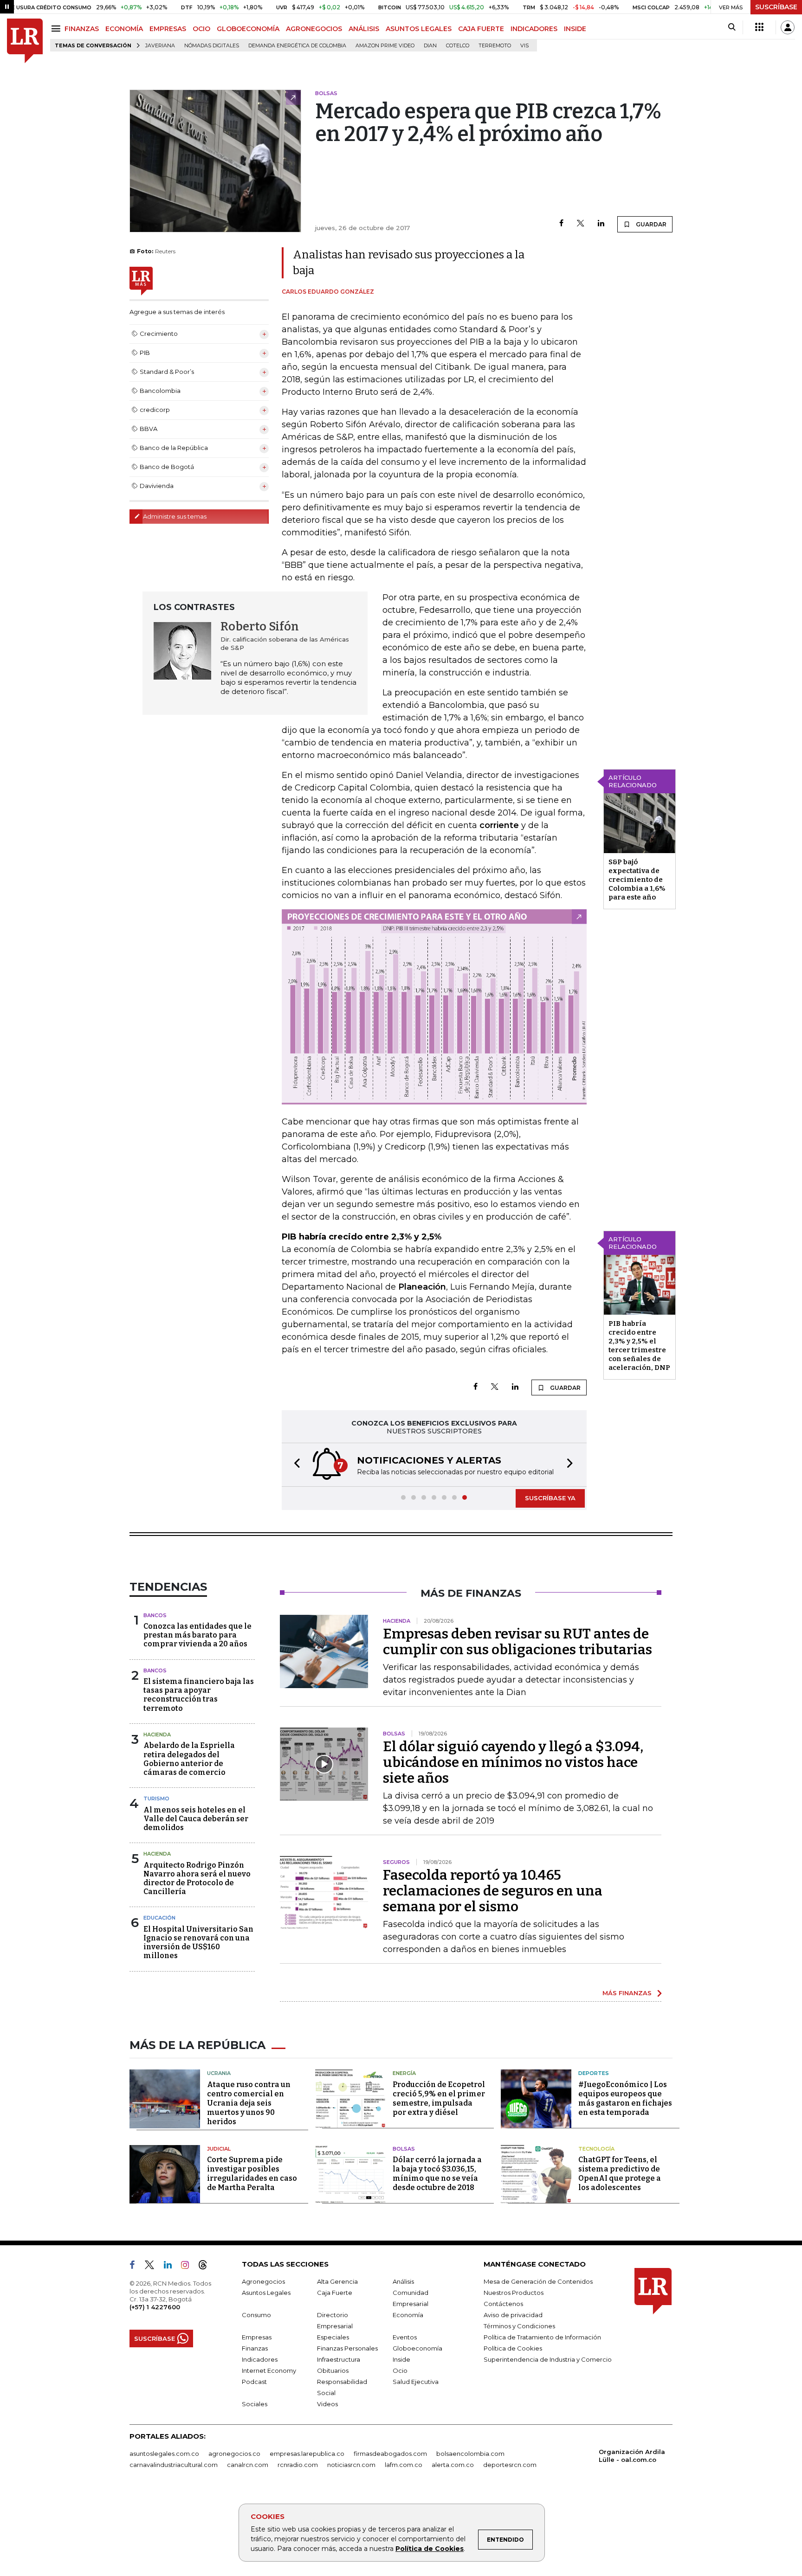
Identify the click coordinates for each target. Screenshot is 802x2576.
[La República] (25, 41)
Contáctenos (503, 2304)
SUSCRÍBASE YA (550, 1498)
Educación (159, 1918)
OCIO (201, 29)
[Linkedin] (601, 224)
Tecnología (596, 2149)
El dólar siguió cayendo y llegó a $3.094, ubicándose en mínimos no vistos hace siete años (513, 1762)
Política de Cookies (430, 2549)
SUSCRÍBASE (776, 7)
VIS (524, 46)
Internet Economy (269, 2370)
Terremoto (495, 46)
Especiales (333, 2337)
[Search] (732, 27)
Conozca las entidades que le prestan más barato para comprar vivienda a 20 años (197, 1635)
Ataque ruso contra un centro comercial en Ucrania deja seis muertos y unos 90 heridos (249, 2103)
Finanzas (255, 2348)
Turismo (156, 1799)
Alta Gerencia (337, 2281)
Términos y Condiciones (519, 2326)
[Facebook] (561, 224)
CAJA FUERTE (481, 29)
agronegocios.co (234, 2454)
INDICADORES (534, 29)
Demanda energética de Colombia (297, 46)
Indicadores (260, 2359)
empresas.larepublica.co (307, 2454)
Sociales (255, 2404)
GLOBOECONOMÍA (248, 29)
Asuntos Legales (266, 2293)
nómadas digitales (212, 46)
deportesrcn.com (510, 2465)
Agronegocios (263, 2281)
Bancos (155, 1615)
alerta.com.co (453, 2465)
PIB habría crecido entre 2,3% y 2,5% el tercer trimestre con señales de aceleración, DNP (639, 1346)
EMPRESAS (168, 29)
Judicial (219, 2149)
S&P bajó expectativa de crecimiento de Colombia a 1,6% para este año (637, 880)
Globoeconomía (417, 2348)
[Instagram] (189, 2267)
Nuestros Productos (514, 2293)
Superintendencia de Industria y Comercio (548, 2359)
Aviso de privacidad (513, 2315)
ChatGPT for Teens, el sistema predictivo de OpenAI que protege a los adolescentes (620, 2174)
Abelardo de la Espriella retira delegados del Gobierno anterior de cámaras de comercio (189, 1759)
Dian (430, 46)
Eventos (405, 2337)
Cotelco (458, 46)
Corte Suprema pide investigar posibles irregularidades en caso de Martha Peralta (252, 2174)
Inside (401, 2359)
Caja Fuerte (335, 2293)
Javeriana (160, 46)
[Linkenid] (171, 2267)
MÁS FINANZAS (627, 1993)
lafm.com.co (404, 2465)
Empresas (257, 2337)
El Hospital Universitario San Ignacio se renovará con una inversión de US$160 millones (198, 1943)
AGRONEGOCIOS (314, 29)
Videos (327, 2404)
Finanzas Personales (347, 2348)
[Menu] (57, 29)
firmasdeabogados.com (390, 2454)
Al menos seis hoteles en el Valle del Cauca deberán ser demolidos (196, 1819)
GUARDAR (650, 224)
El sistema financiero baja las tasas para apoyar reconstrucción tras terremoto (199, 1695)
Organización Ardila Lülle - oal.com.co (632, 2456)
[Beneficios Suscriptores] (759, 27)
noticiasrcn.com (351, 2465)
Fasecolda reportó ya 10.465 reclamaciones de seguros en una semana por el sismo (493, 1891)
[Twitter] (581, 224)
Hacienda (157, 1734)
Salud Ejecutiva (416, 2382)
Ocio (400, 2370)
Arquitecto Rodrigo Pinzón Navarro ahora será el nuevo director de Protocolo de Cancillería (197, 1879)
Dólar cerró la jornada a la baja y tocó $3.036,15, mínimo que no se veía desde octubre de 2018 (437, 2174)
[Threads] (207, 2267)
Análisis (403, 2281)
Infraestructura (339, 2359)
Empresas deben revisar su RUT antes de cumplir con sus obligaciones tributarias (517, 1642)
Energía (404, 2073)
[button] (294, 1465)
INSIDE (575, 29)
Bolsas (404, 2149)
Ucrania (219, 2073)
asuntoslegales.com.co (164, 2454)
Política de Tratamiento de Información (542, 2337)
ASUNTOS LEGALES (419, 29)
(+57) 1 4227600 (155, 2307)
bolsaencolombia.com (470, 2454)
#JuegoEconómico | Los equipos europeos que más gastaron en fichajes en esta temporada (625, 2098)
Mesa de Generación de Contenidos (538, 2281)
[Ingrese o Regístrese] (788, 27)
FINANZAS (82, 29)
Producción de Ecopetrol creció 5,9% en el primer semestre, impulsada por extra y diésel (439, 2098)
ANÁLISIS (364, 29)
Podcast (254, 2382)
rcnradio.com (298, 2465)
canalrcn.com (248, 2465)
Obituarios (333, 2370)
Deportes (594, 2073)
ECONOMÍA (124, 29)
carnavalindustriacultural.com (174, 2465)
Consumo (256, 2315)
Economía (408, 2315)
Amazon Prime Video (385, 46)
